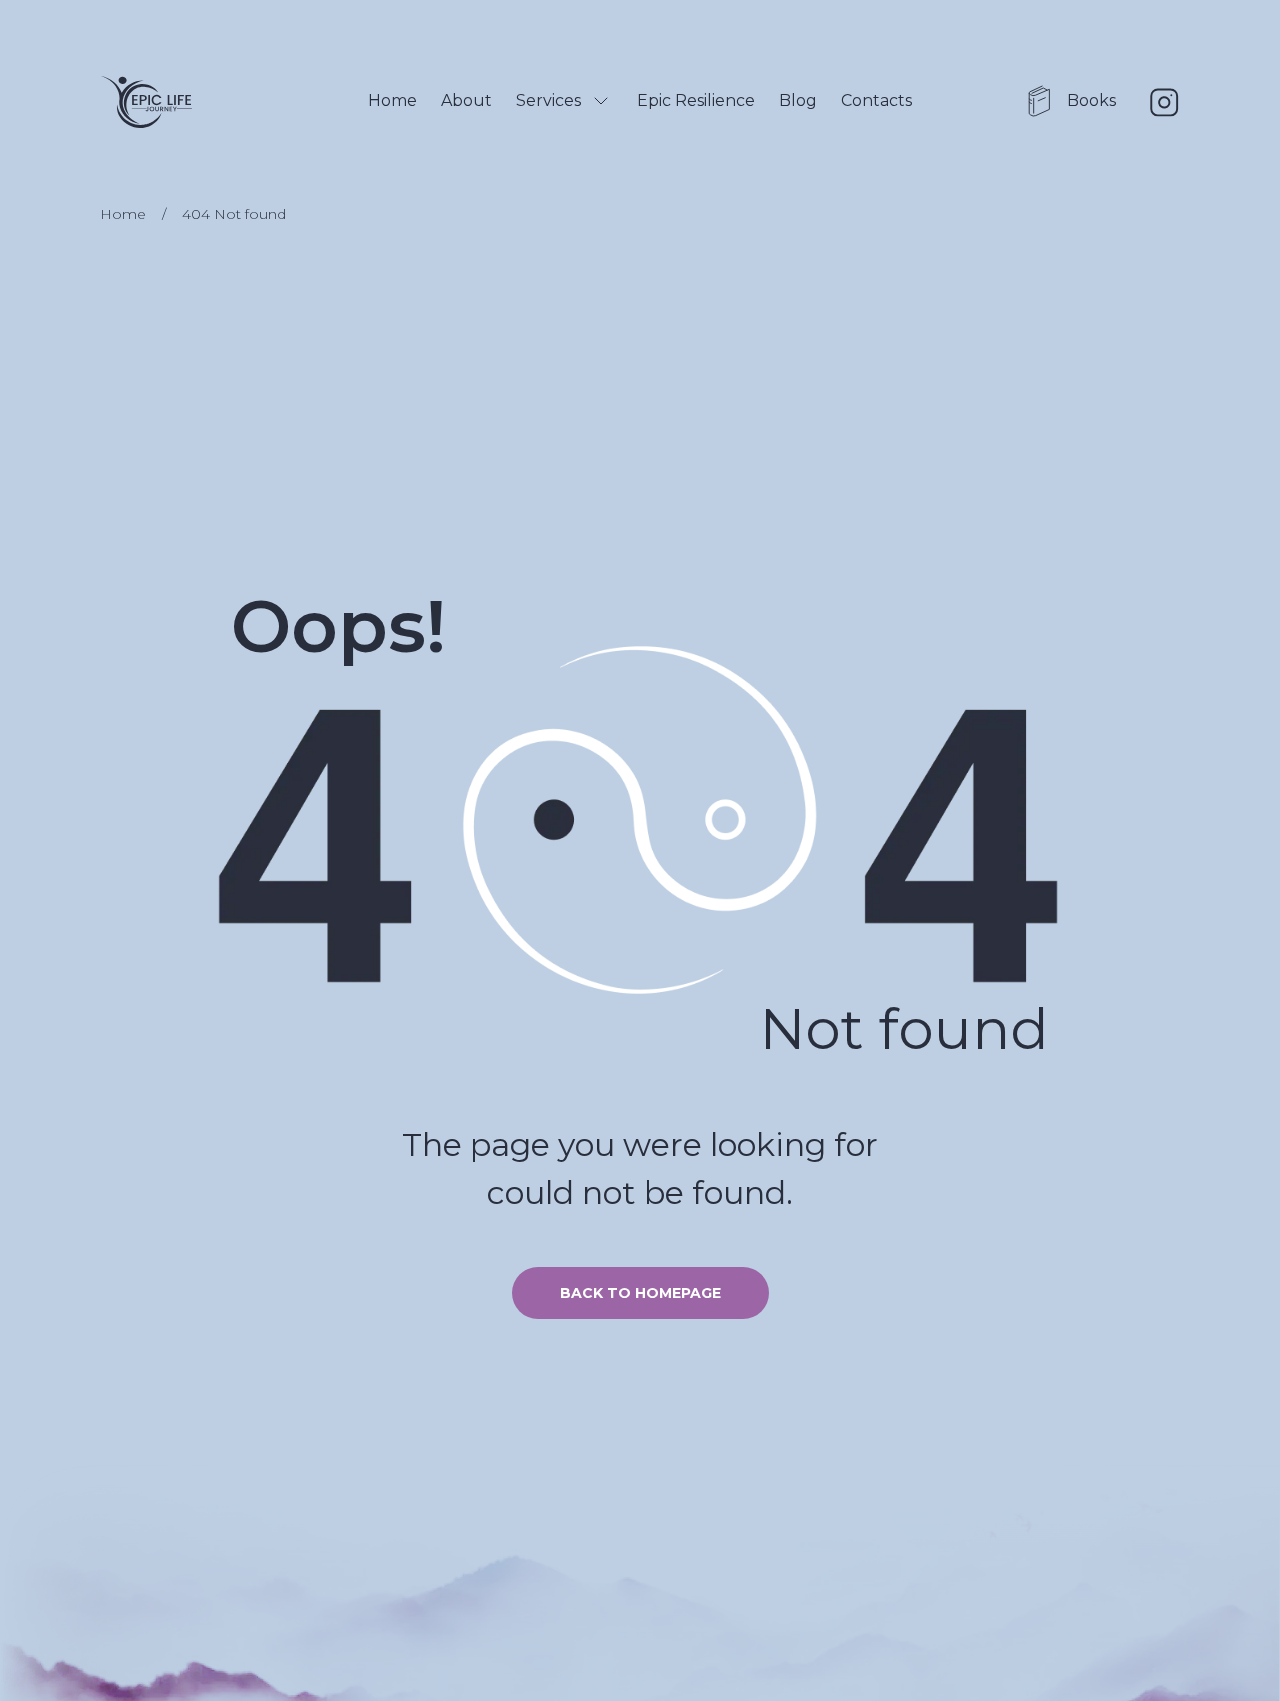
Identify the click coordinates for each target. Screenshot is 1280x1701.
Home (392, 100)
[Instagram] (1164, 102)
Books (1091, 100)
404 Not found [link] (234, 214)
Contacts (876, 100)
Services (548, 100)
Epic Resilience (696, 100)
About (466, 100)
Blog (798, 100)
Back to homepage (640, 1293)
